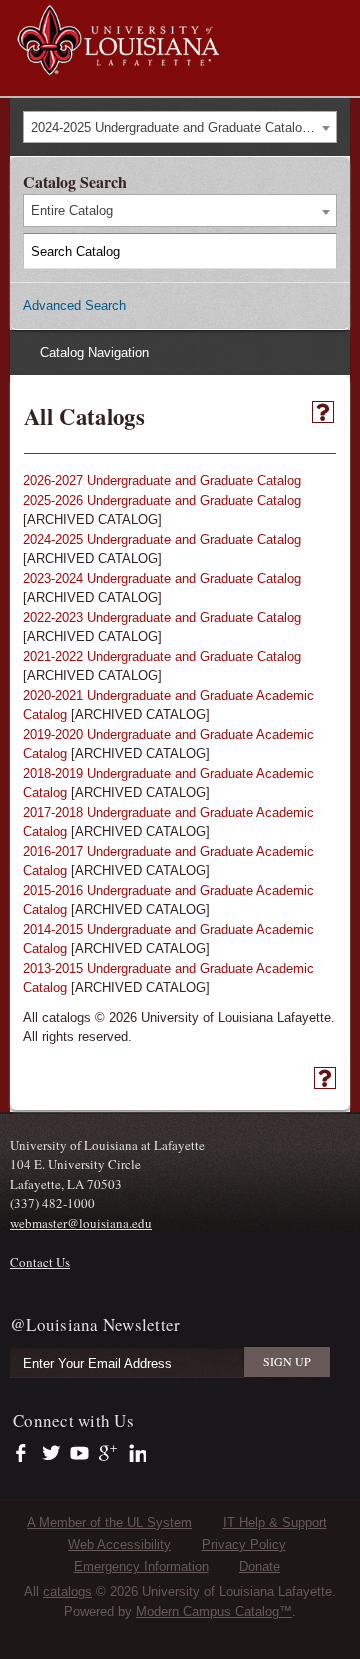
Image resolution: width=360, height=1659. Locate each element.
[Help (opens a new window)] (323, 412)
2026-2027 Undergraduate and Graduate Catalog (162, 480)
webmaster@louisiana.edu (81, 1223)
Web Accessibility (119, 1544)
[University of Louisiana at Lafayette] (117, 65)
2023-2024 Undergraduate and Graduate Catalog (162, 578)
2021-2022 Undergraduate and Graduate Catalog (162, 656)
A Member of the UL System (109, 1522)
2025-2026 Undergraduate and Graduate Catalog (162, 500)
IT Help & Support (275, 1522)
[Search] (320, 251)
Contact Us (40, 1262)
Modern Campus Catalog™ (214, 1611)
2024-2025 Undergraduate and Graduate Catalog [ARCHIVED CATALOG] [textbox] (183, 127)
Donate (259, 1566)
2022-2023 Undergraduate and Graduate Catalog (162, 617)
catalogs (67, 1591)
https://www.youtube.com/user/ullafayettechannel (79, 1454)
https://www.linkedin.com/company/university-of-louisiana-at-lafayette (135, 1454)
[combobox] (180, 127)
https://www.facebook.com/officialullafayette (25, 1454)
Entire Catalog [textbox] (72, 210)
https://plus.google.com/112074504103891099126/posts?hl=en (108, 1454)
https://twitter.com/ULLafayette (52, 1454)
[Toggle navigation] (334, 18)
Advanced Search (74, 305)
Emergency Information (141, 1566)
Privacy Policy (244, 1544)
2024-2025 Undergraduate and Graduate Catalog (162, 539)
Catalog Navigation (94, 352)
